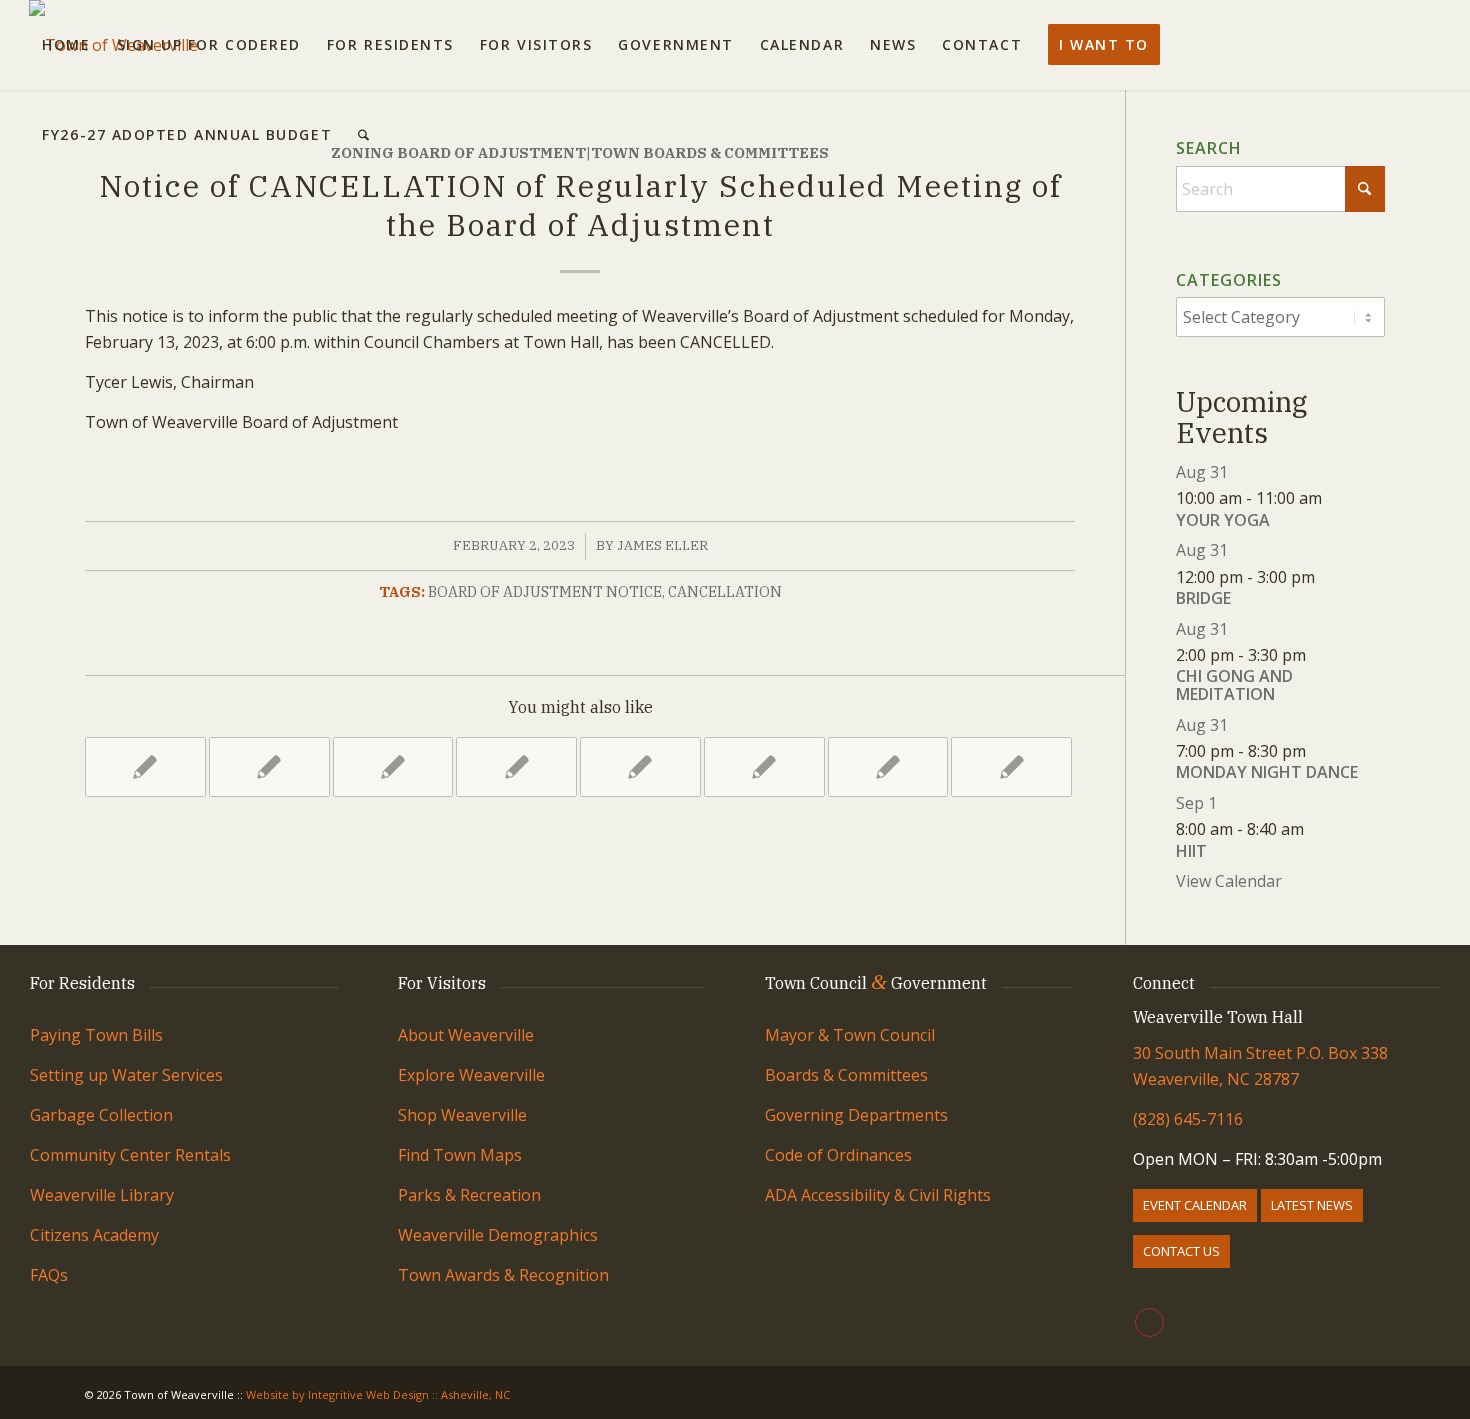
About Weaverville (466, 1035)
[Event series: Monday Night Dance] (1317, 751)
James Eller (662, 545)
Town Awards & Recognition (505, 1275)
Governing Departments (856, 1115)
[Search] (363, 135)
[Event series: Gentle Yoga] (1333, 498)
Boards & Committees (846, 1075)
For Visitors (442, 983)
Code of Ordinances (838, 1155)
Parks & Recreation (469, 1195)
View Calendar (1229, 881)
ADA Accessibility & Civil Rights (878, 1195)
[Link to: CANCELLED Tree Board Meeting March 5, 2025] (145, 767)
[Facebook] (1149, 1322)
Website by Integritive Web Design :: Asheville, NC (378, 1394)
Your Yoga (1223, 520)
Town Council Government (876, 983)
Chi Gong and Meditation (1234, 685)
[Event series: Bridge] (1326, 577)
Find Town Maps (460, 1155)
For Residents (82, 983)
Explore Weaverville (471, 1075)
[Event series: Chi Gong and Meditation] (1317, 655)
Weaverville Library (102, 1195)
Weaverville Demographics (498, 1235)
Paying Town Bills (96, 1035)
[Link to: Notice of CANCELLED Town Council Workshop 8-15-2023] (888, 767)
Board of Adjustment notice (545, 591)
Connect (1164, 983)
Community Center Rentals (130, 1155)
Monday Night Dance (1267, 772)
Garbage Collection (101, 1115)
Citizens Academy (94, 1235)
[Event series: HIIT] (1315, 829)
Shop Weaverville (462, 1115)
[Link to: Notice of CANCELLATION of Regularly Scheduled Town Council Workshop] (640, 767)
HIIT (1191, 851)
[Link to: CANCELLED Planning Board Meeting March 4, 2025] (393, 767)
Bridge (1203, 598)
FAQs (49, 1275)
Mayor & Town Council (850, 1035)
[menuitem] (66, 45)
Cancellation (725, 591)
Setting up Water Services (126, 1075)
